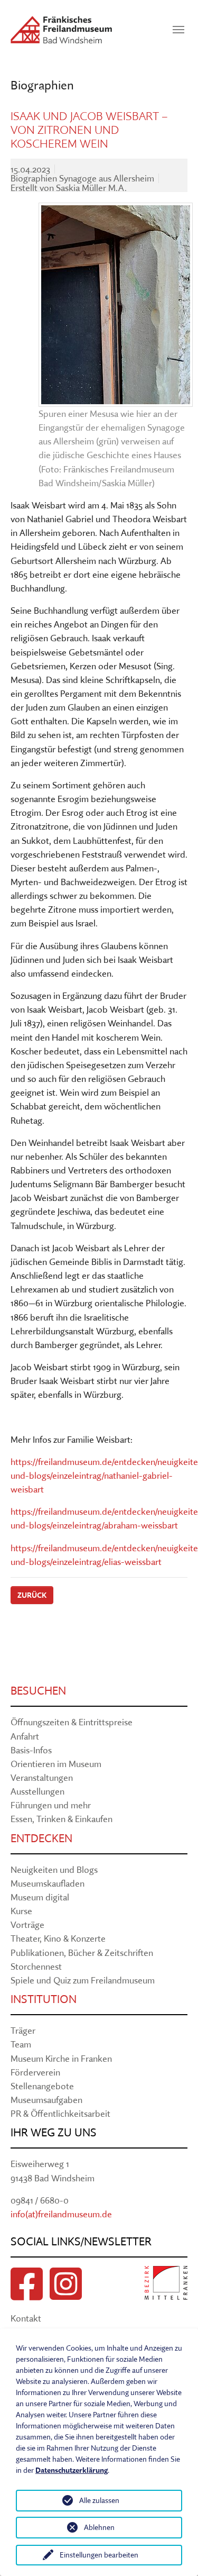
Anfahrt (25, 1736)
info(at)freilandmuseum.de (61, 2214)
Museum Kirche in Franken (61, 2058)
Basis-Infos (31, 1750)
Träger (23, 2030)
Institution (44, 1999)
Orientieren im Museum (56, 1764)
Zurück (32, 1595)
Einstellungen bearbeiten (99, 2555)
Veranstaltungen (42, 1777)
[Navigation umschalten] (178, 30)
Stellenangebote (42, 2086)
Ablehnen (99, 2527)
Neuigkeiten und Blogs (54, 1869)
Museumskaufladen (48, 1883)
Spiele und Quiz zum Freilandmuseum (83, 1980)
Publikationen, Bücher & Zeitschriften (82, 1953)
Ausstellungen (37, 1791)
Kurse (21, 1911)
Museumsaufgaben (46, 2100)
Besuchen (38, 1691)
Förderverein (35, 2072)
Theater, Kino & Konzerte (58, 1938)
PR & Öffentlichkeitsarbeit (60, 2113)
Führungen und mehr (51, 1805)
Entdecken (41, 1838)
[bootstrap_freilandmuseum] (61, 30)
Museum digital (40, 1897)
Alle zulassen (99, 2500)
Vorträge (27, 1924)
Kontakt (26, 2318)
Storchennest (36, 1966)
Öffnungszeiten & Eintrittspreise (72, 1722)
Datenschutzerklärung (72, 2470)
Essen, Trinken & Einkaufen (62, 1819)
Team (21, 2044)
